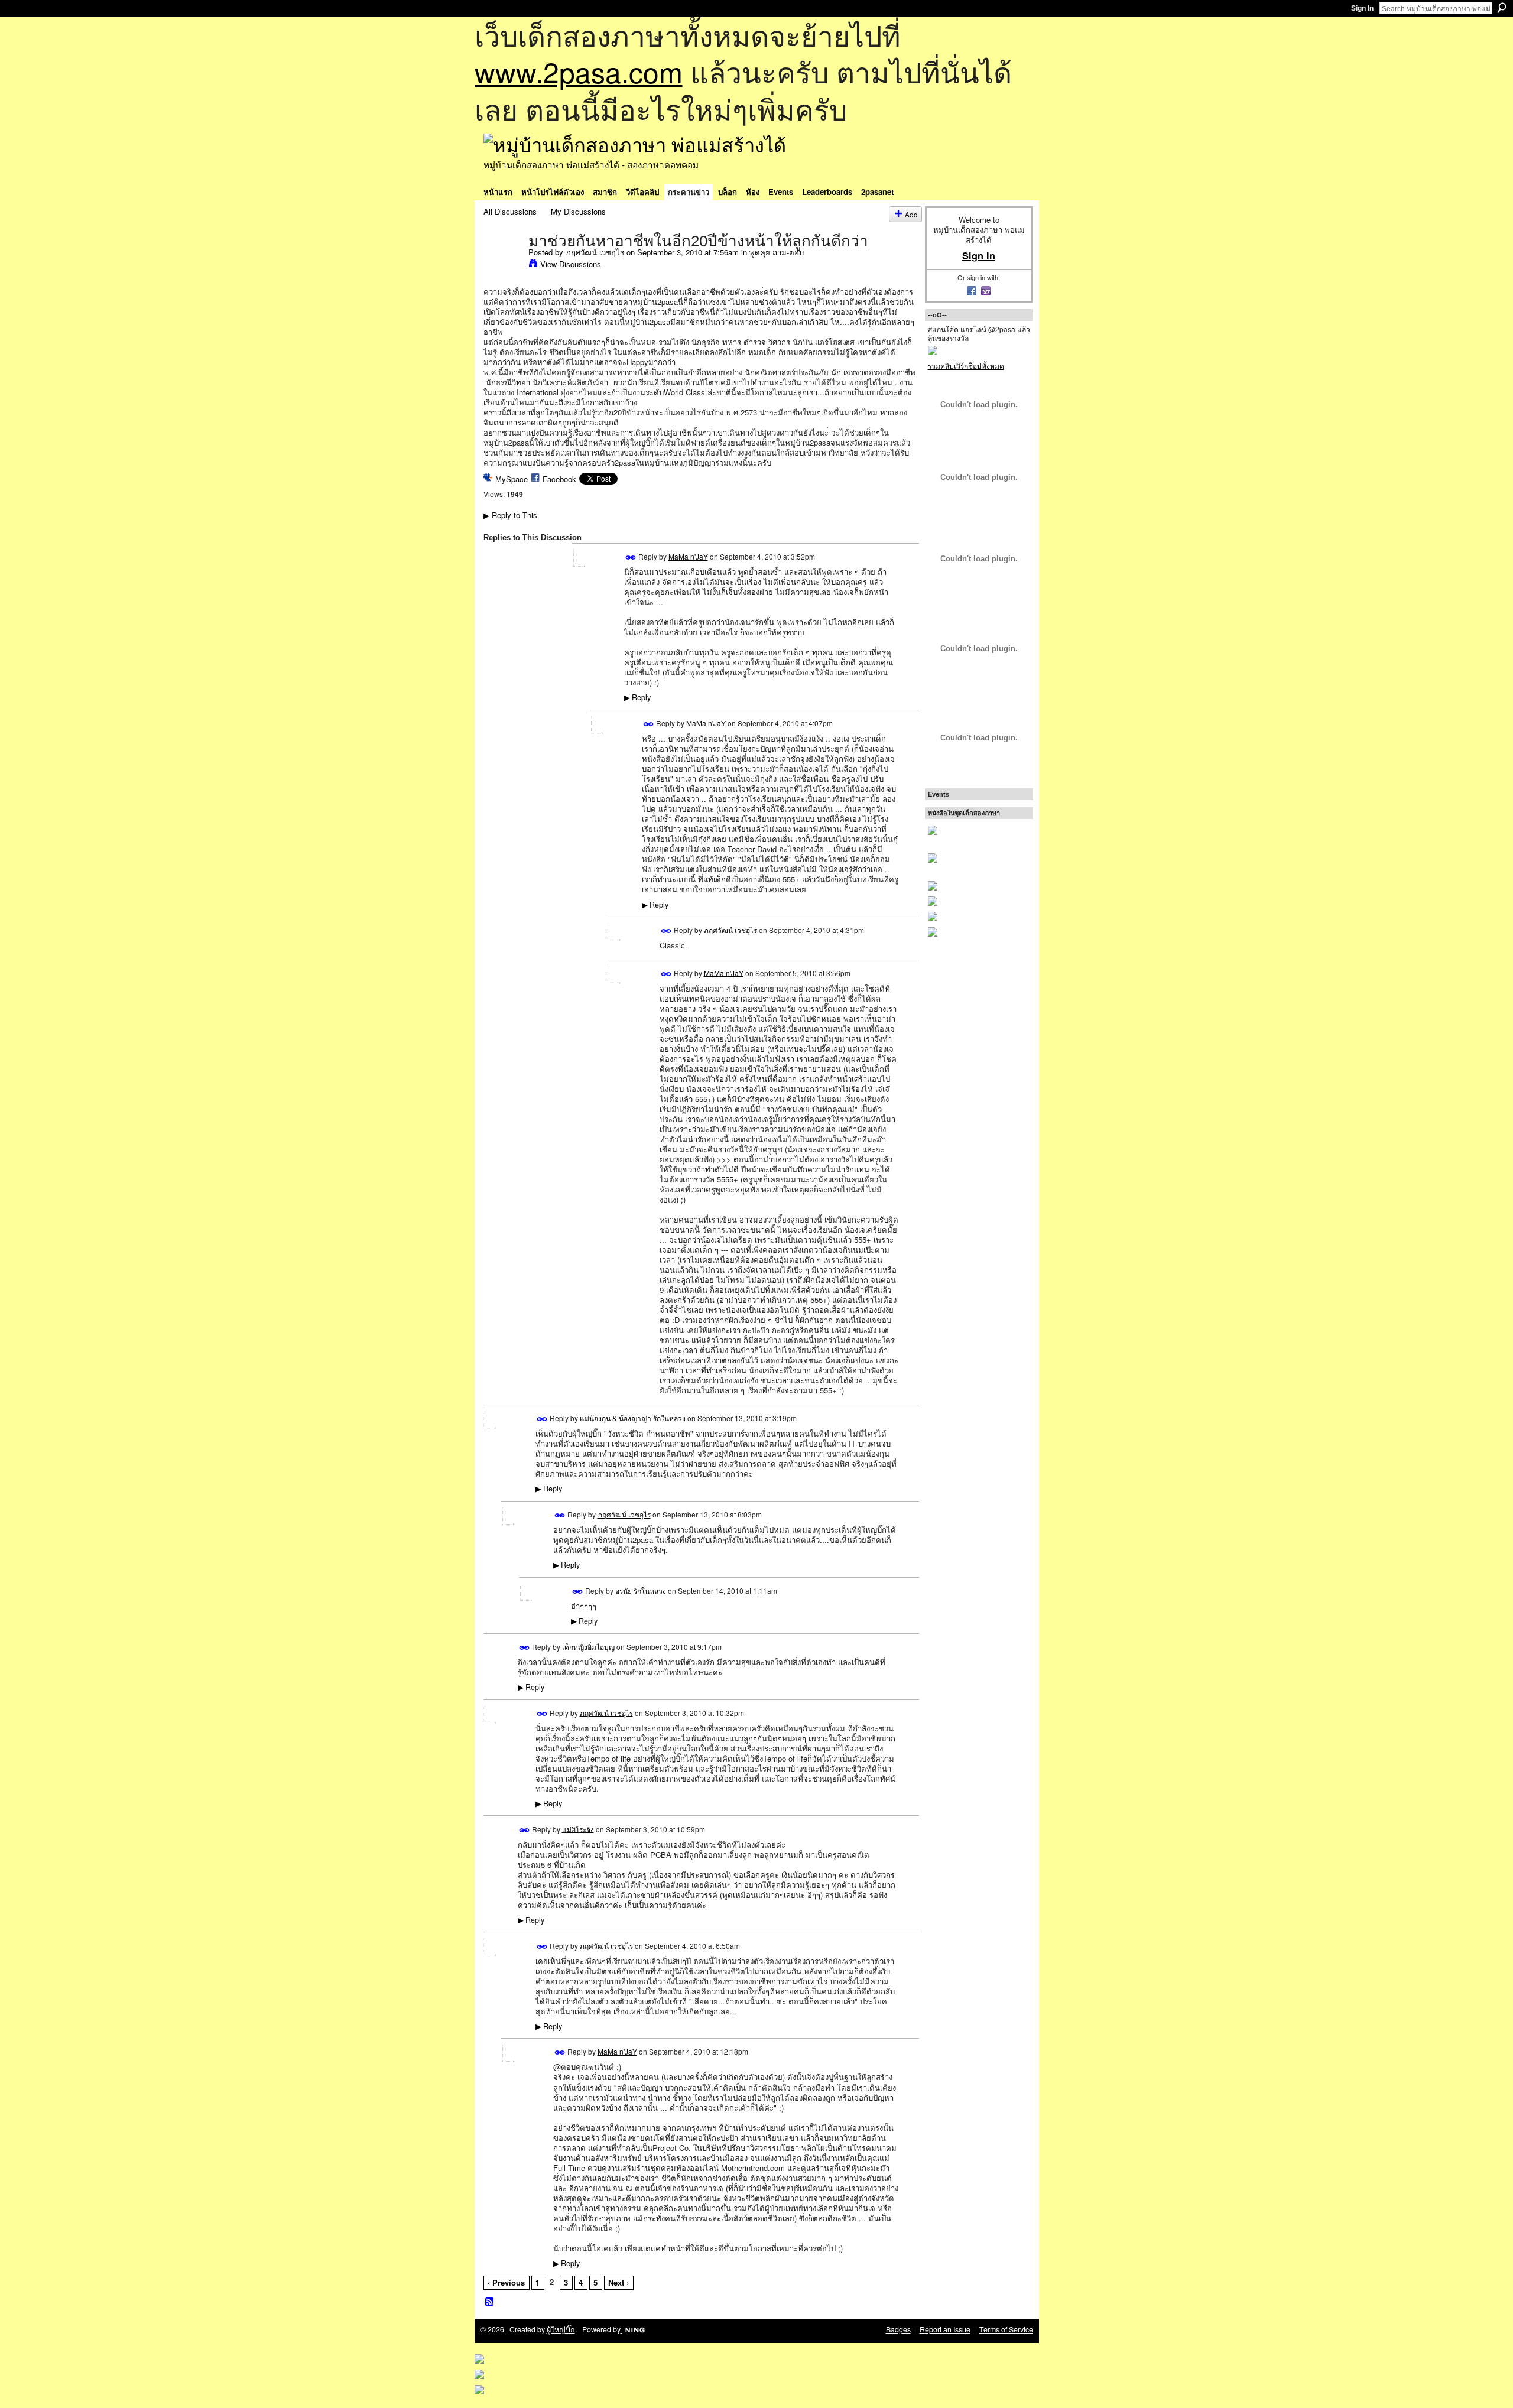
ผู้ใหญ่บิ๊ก (561, 2329)
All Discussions (510, 211)
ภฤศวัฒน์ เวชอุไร (595, 252)
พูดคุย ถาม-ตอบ (777, 252)
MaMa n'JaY (688, 556)
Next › (618, 2282)
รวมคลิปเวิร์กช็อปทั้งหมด (966, 365)
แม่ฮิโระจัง (578, 1829)
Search (1502, 8)
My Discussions (578, 211)
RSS (490, 2302)
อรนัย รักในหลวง (641, 1590)
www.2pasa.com (579, 71)
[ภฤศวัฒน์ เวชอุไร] (502, 265)
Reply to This (510, 515)
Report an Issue (945, 2329)
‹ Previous (506, 2282)
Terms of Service (1006, 2329)
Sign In (1362, 8)
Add (911, 214)
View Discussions (571, 264)
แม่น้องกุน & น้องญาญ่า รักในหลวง (633, 1418)
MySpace (512, 479)
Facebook (559, 479)
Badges (898, 2329)
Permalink (631, 558)
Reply (637, 697)
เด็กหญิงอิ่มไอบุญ (588, 1646)
